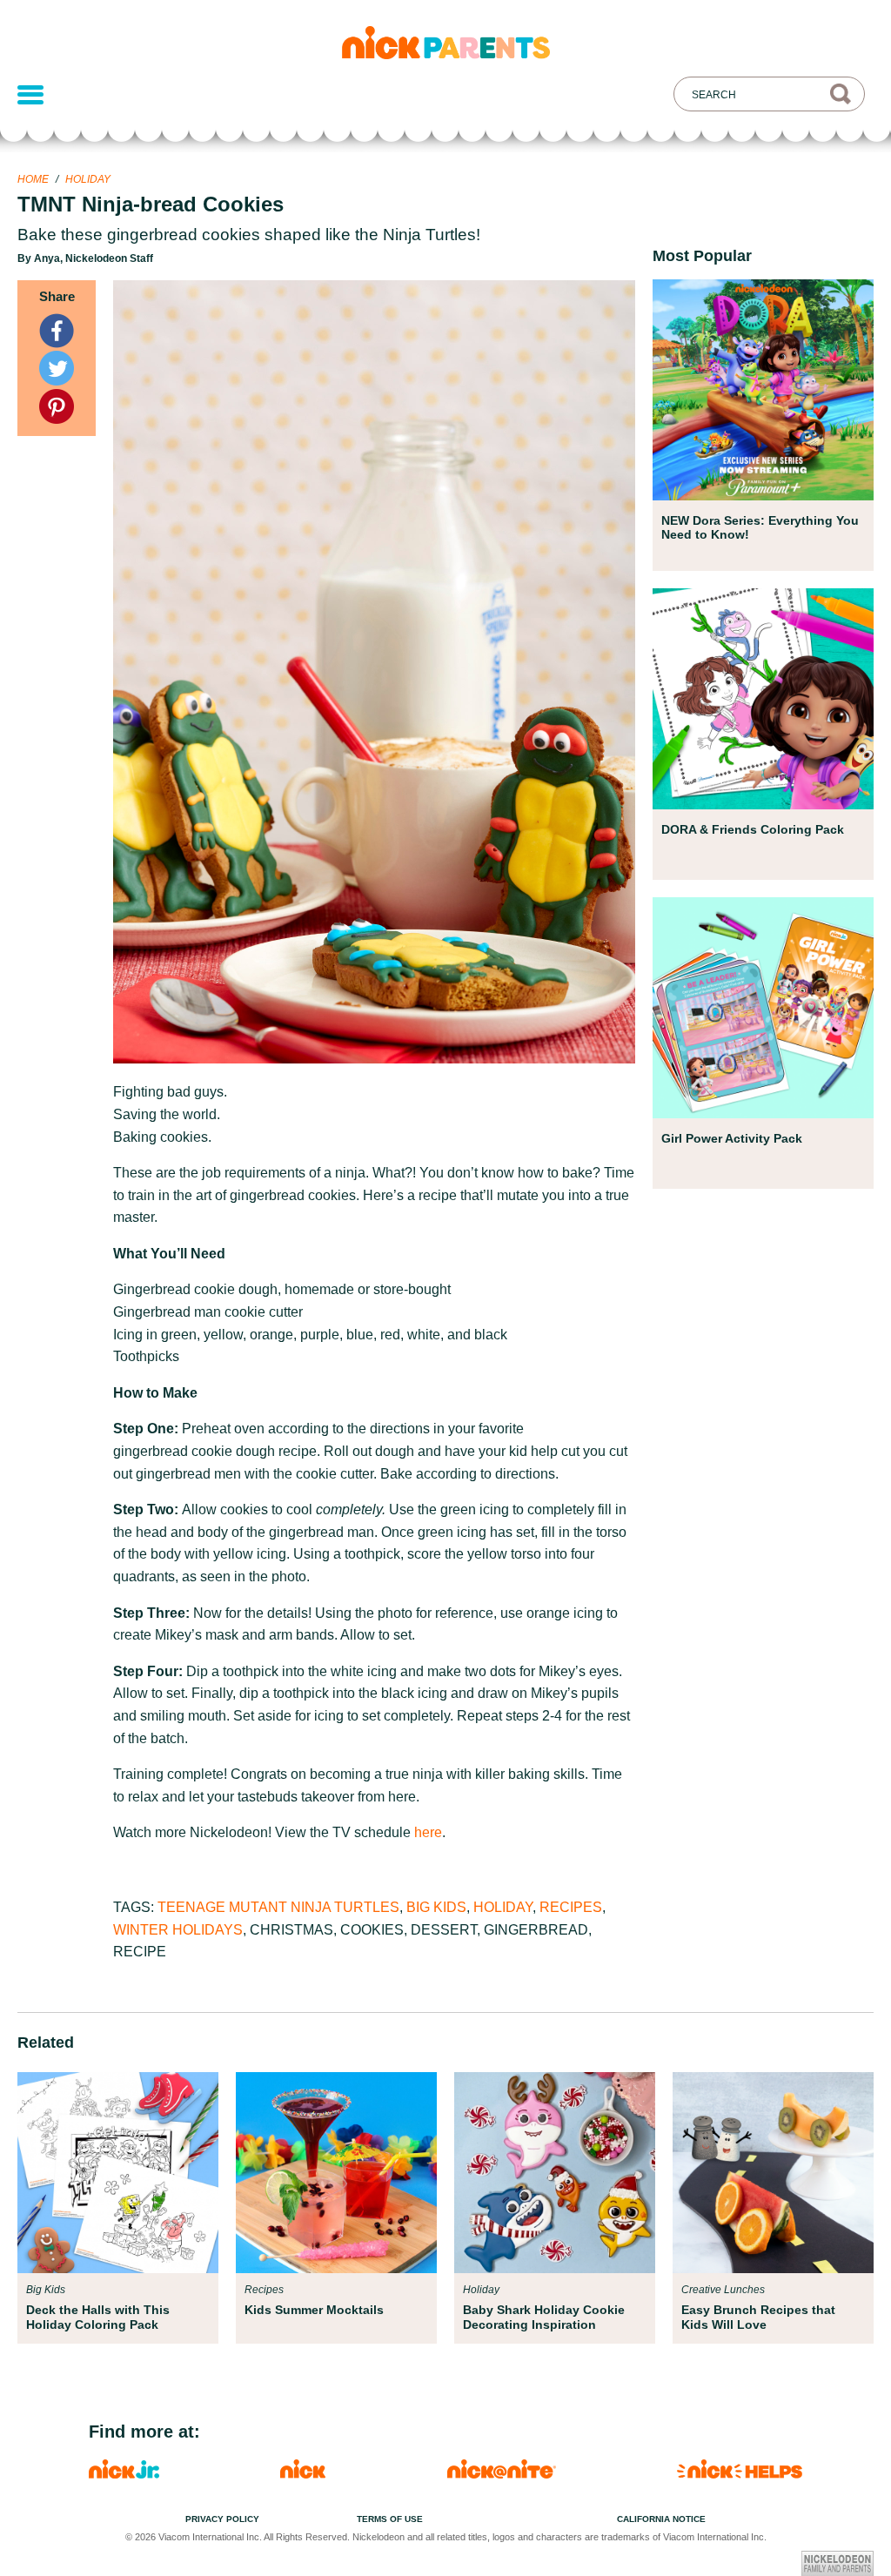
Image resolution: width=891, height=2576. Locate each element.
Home (33, 179)
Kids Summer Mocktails (314, 2310)
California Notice (661, 2519)
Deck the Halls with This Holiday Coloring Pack (98, 2317)
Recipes (571, 1907)
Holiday (88, 179)
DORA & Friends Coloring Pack (753, 829)
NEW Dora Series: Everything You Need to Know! (760, 527)
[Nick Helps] (740, 2474)
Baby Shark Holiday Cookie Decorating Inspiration (544, 2317)
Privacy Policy (222, 2519)
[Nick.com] (303, 2474)
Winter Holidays (178, 1930)
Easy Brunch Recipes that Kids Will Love (758, 2317)
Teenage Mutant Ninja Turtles (278, 1907)
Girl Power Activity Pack (732, 1138)
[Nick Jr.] (124, 2474)
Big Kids (436, 1907)
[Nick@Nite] (502, 2474)
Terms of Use (390, 2519)
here (428, 1832)
